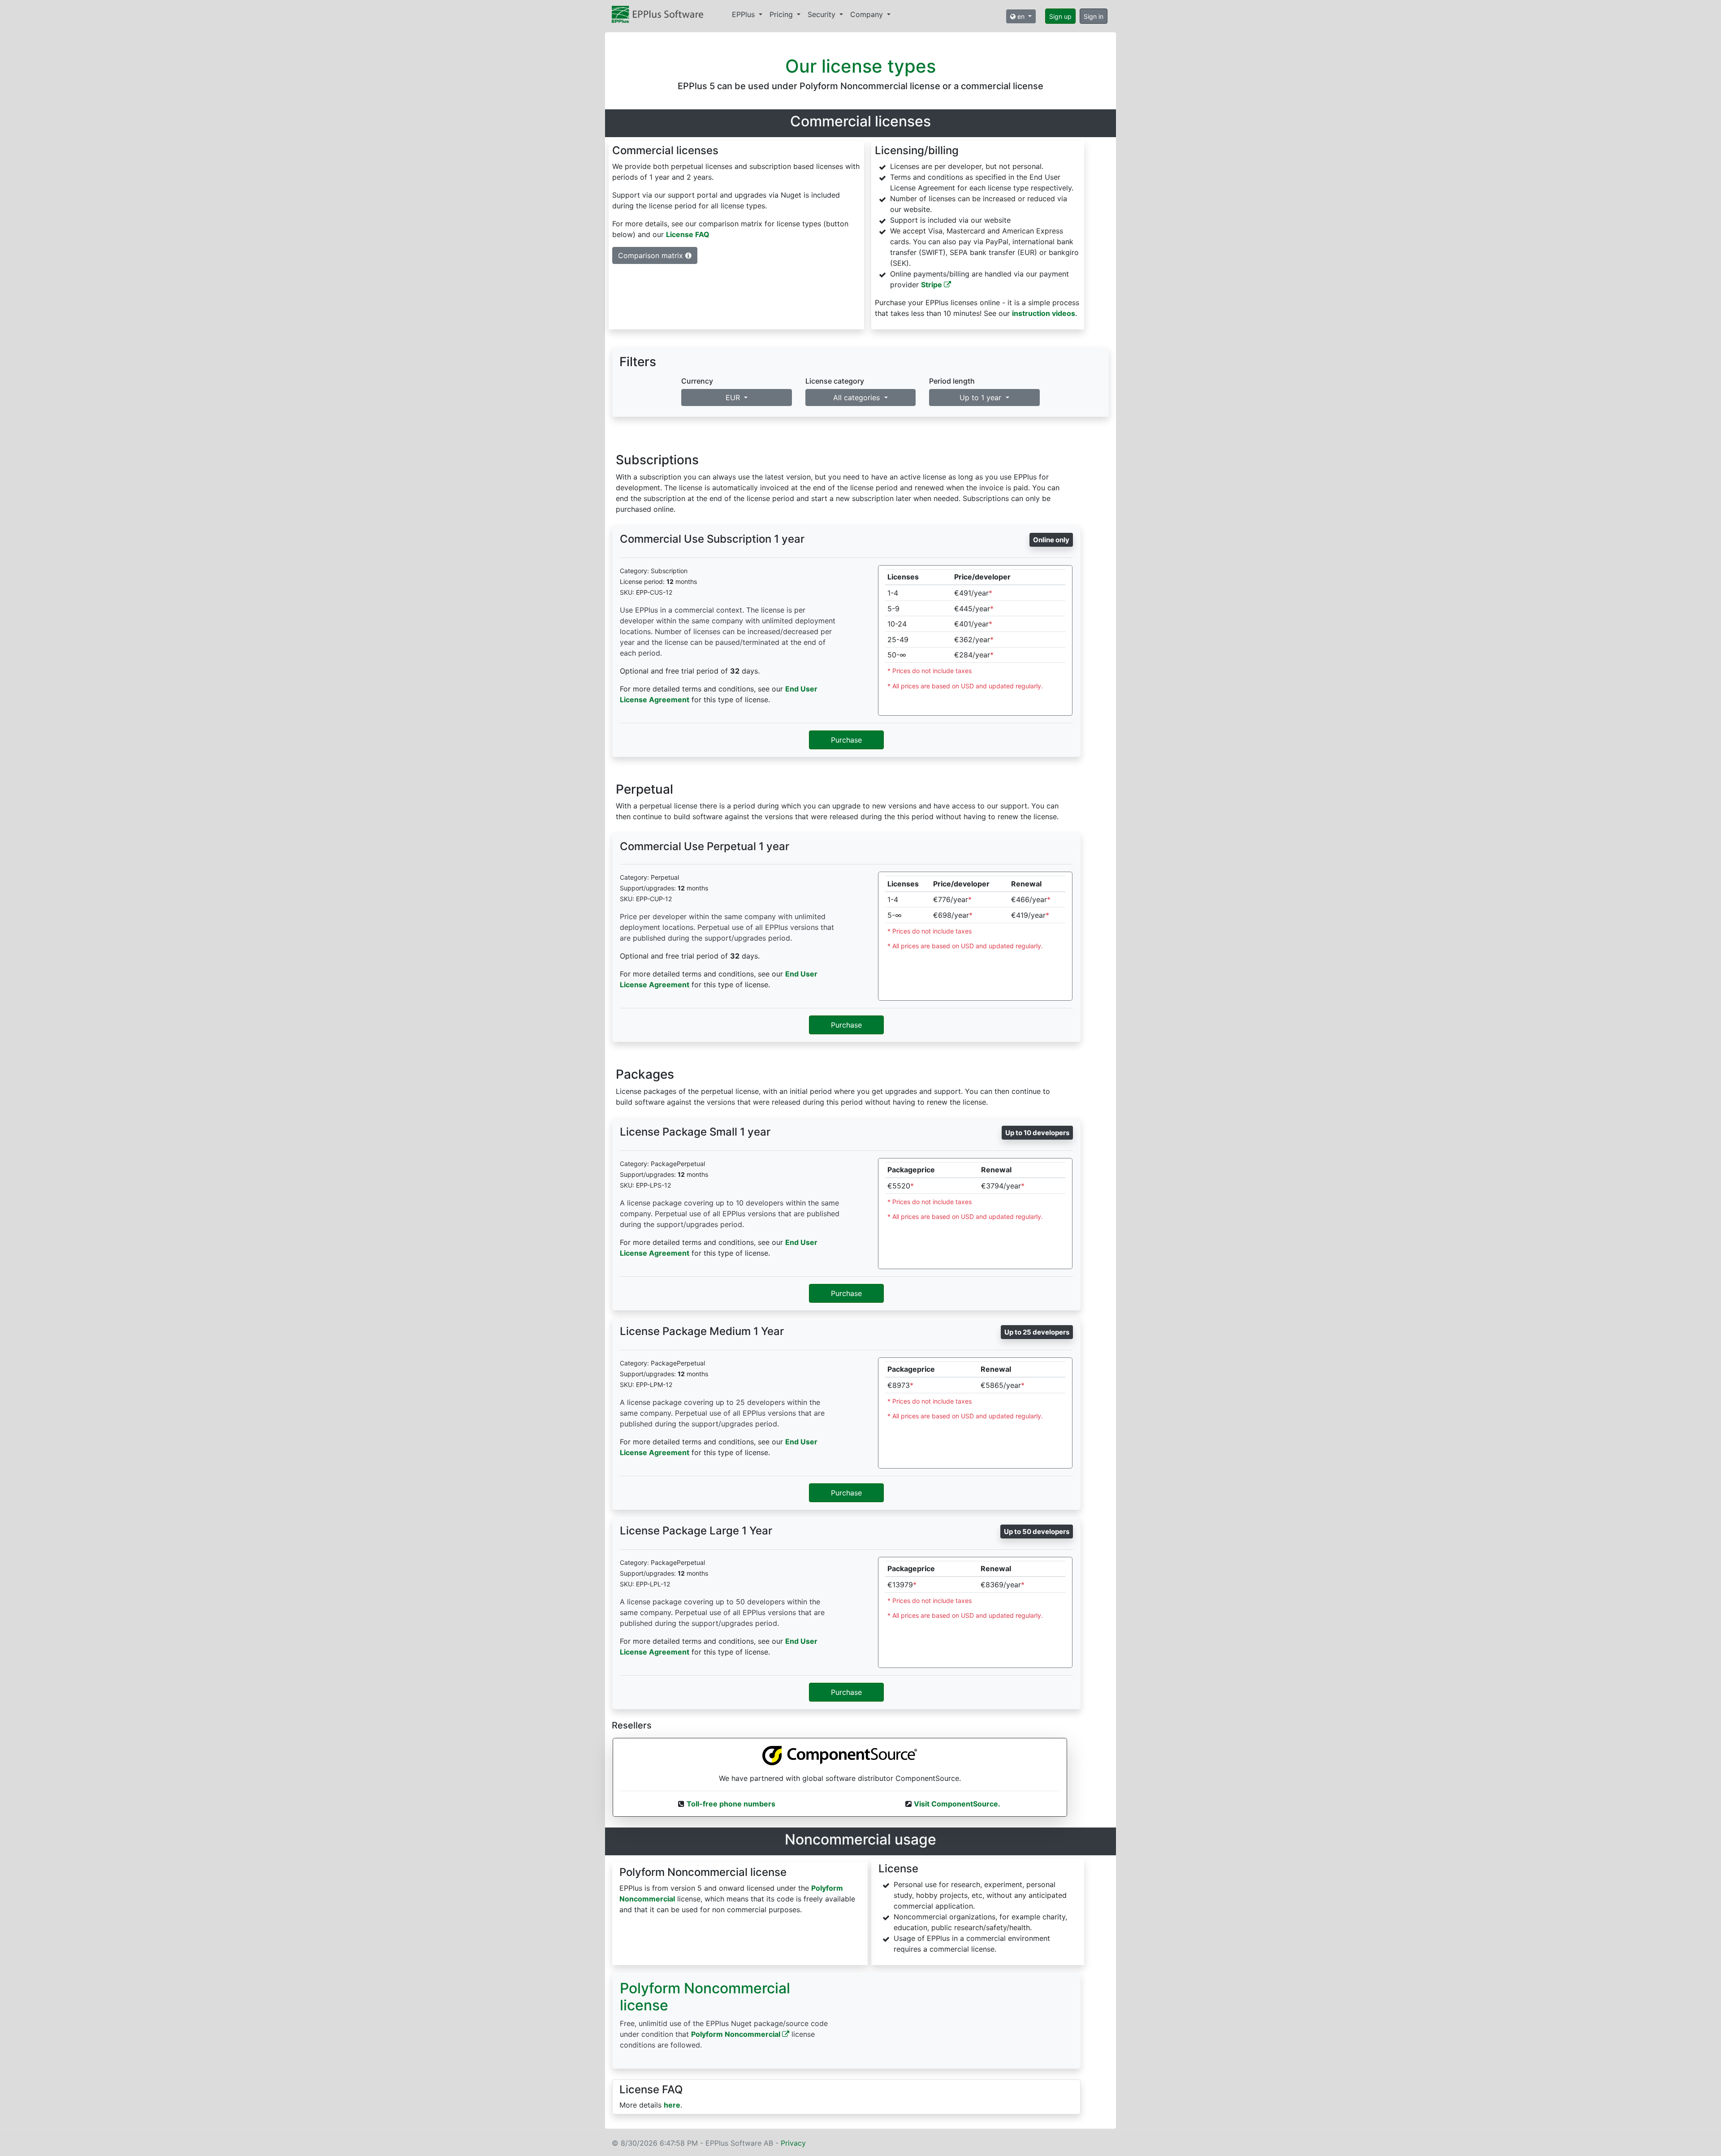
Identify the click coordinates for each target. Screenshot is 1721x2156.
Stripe (932, 285)
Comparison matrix (652, 255)
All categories (858, 397)
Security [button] (823, 14)
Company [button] (868, 14)
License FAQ (688, 234)
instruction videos (1044, 313)
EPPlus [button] (744, 14)
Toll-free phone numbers (731, 1804)
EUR (734, 397)
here (672, 2105)
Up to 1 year (982, 397)
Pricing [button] (782, 14)
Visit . (957, 1804)
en (1021, 16)
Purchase (846, 740)
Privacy (793, 2143)
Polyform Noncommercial (737, 2034)
